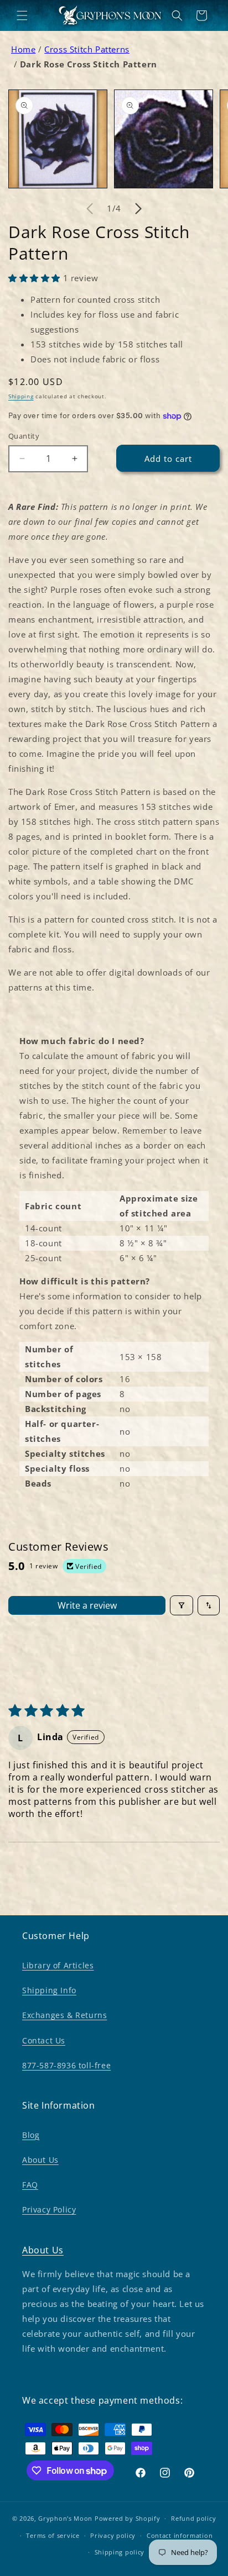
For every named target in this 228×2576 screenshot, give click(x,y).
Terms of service (53, 2535)
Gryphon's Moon (65, 2518)
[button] (22, 15)
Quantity (24, 436)
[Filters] (182, 1605)
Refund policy (193, 2518)
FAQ (30, 2185)
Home (23, 49)
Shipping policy (120, 2552)
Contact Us (44, 2040)
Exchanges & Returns (64, 2015)
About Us (40, 2160)
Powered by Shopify (128, 2518)
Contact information (180, 2535)
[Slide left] (90, 209)
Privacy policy (113, 2535)
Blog (31, 2135)
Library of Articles (58, 1965)
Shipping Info (49, 1990)
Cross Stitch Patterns (87, 49)
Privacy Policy (49, 2209)
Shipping (21, 396)
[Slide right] (138, 209)
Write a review (87, 1605)
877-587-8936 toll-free (66, 2065)
